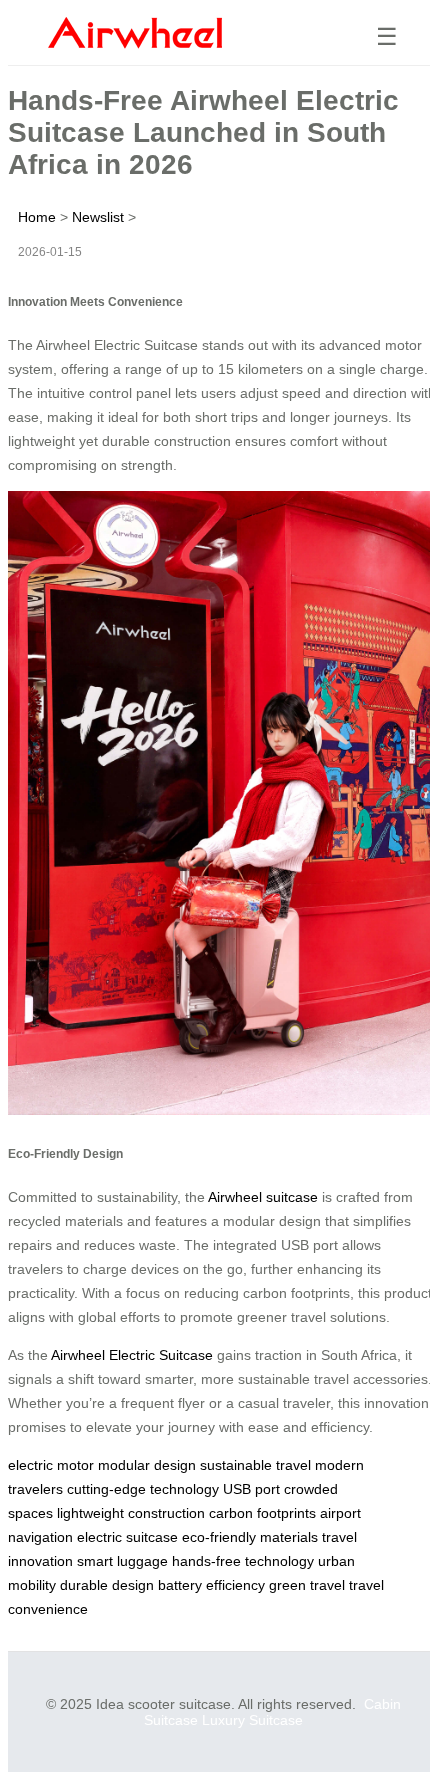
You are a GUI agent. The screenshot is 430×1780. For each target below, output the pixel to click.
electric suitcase (127, 1537)
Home (37, 217)
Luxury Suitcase (252, 1720)
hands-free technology (243, 1561)
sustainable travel (255, 1465)
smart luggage (122, 1561)
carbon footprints (262, 1513)
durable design (107, 1585)
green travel (307, 1585)
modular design (147, 1465)
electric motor (51, 1465)
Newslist (98, 217)
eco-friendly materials (250, 1537)
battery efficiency (211, 1585)
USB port (251, 1489)
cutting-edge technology (143, 1489)
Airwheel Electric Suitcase (132, 1355)
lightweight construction (131, 1513)
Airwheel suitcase (263, 1197)
